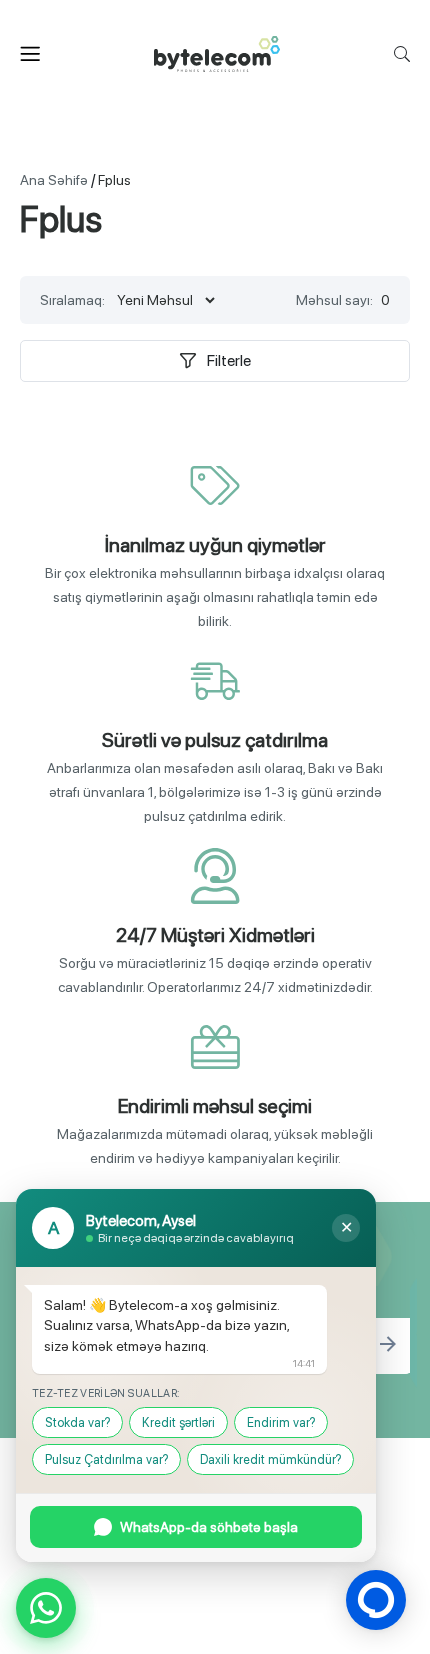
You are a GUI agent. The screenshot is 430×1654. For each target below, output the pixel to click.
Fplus (114, 180)
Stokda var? (77, 1422)
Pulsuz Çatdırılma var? (106, 1459)
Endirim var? (281, 1422)
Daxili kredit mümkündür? (270, 1459)
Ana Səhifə (54, 180)
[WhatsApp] (46, 1608)
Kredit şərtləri (178, 1422)
